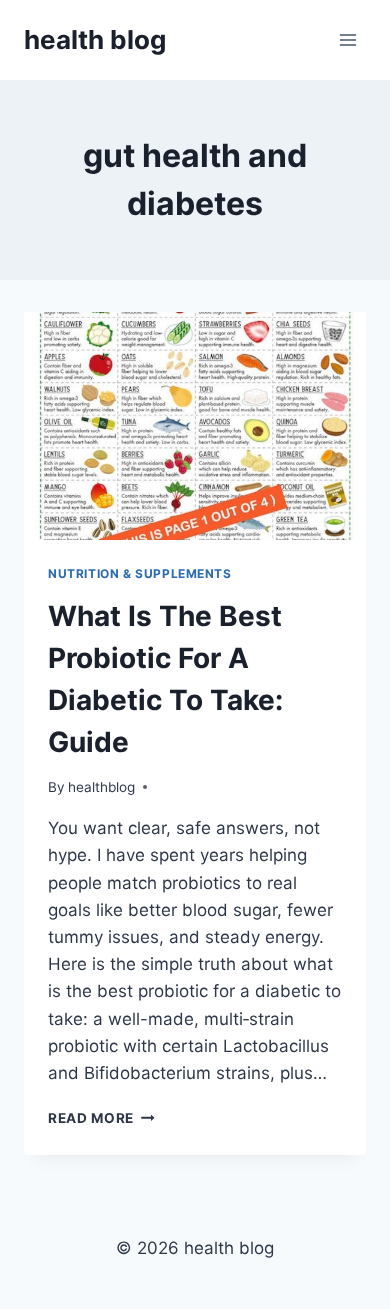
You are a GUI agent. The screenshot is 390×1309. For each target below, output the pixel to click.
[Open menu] (347, 39)
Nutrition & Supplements (140, 573)
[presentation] (195, 426)
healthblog (101, 787)
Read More (101, 1118)
